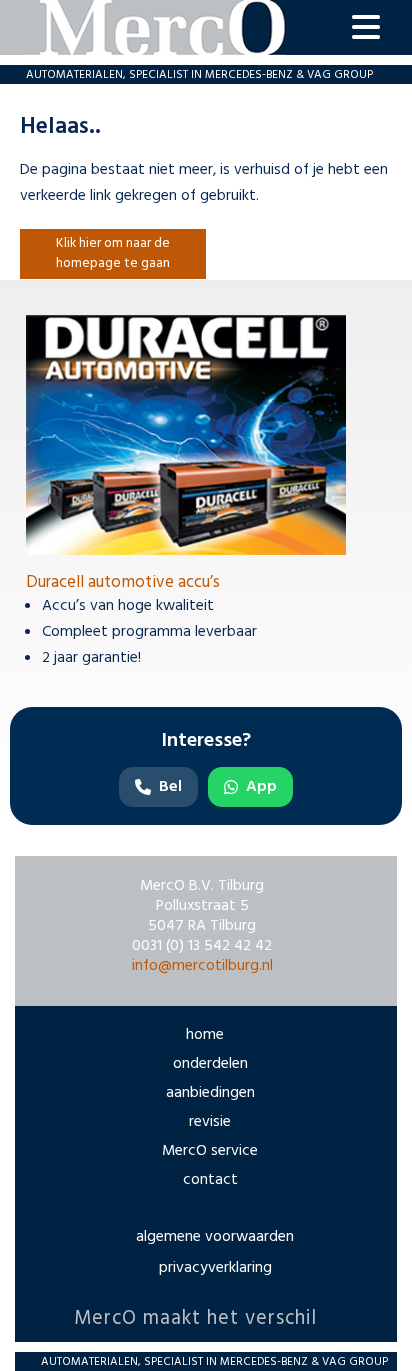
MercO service (210, 1151)
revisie (210, 1122)
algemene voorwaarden (215, 1237)
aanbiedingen (210, 1093)
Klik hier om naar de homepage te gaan (113, 253)
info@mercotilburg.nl (202, 966)
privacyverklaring (215, 1268)
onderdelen (210, 1064)
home (205, 1035)
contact (210, 1180)
